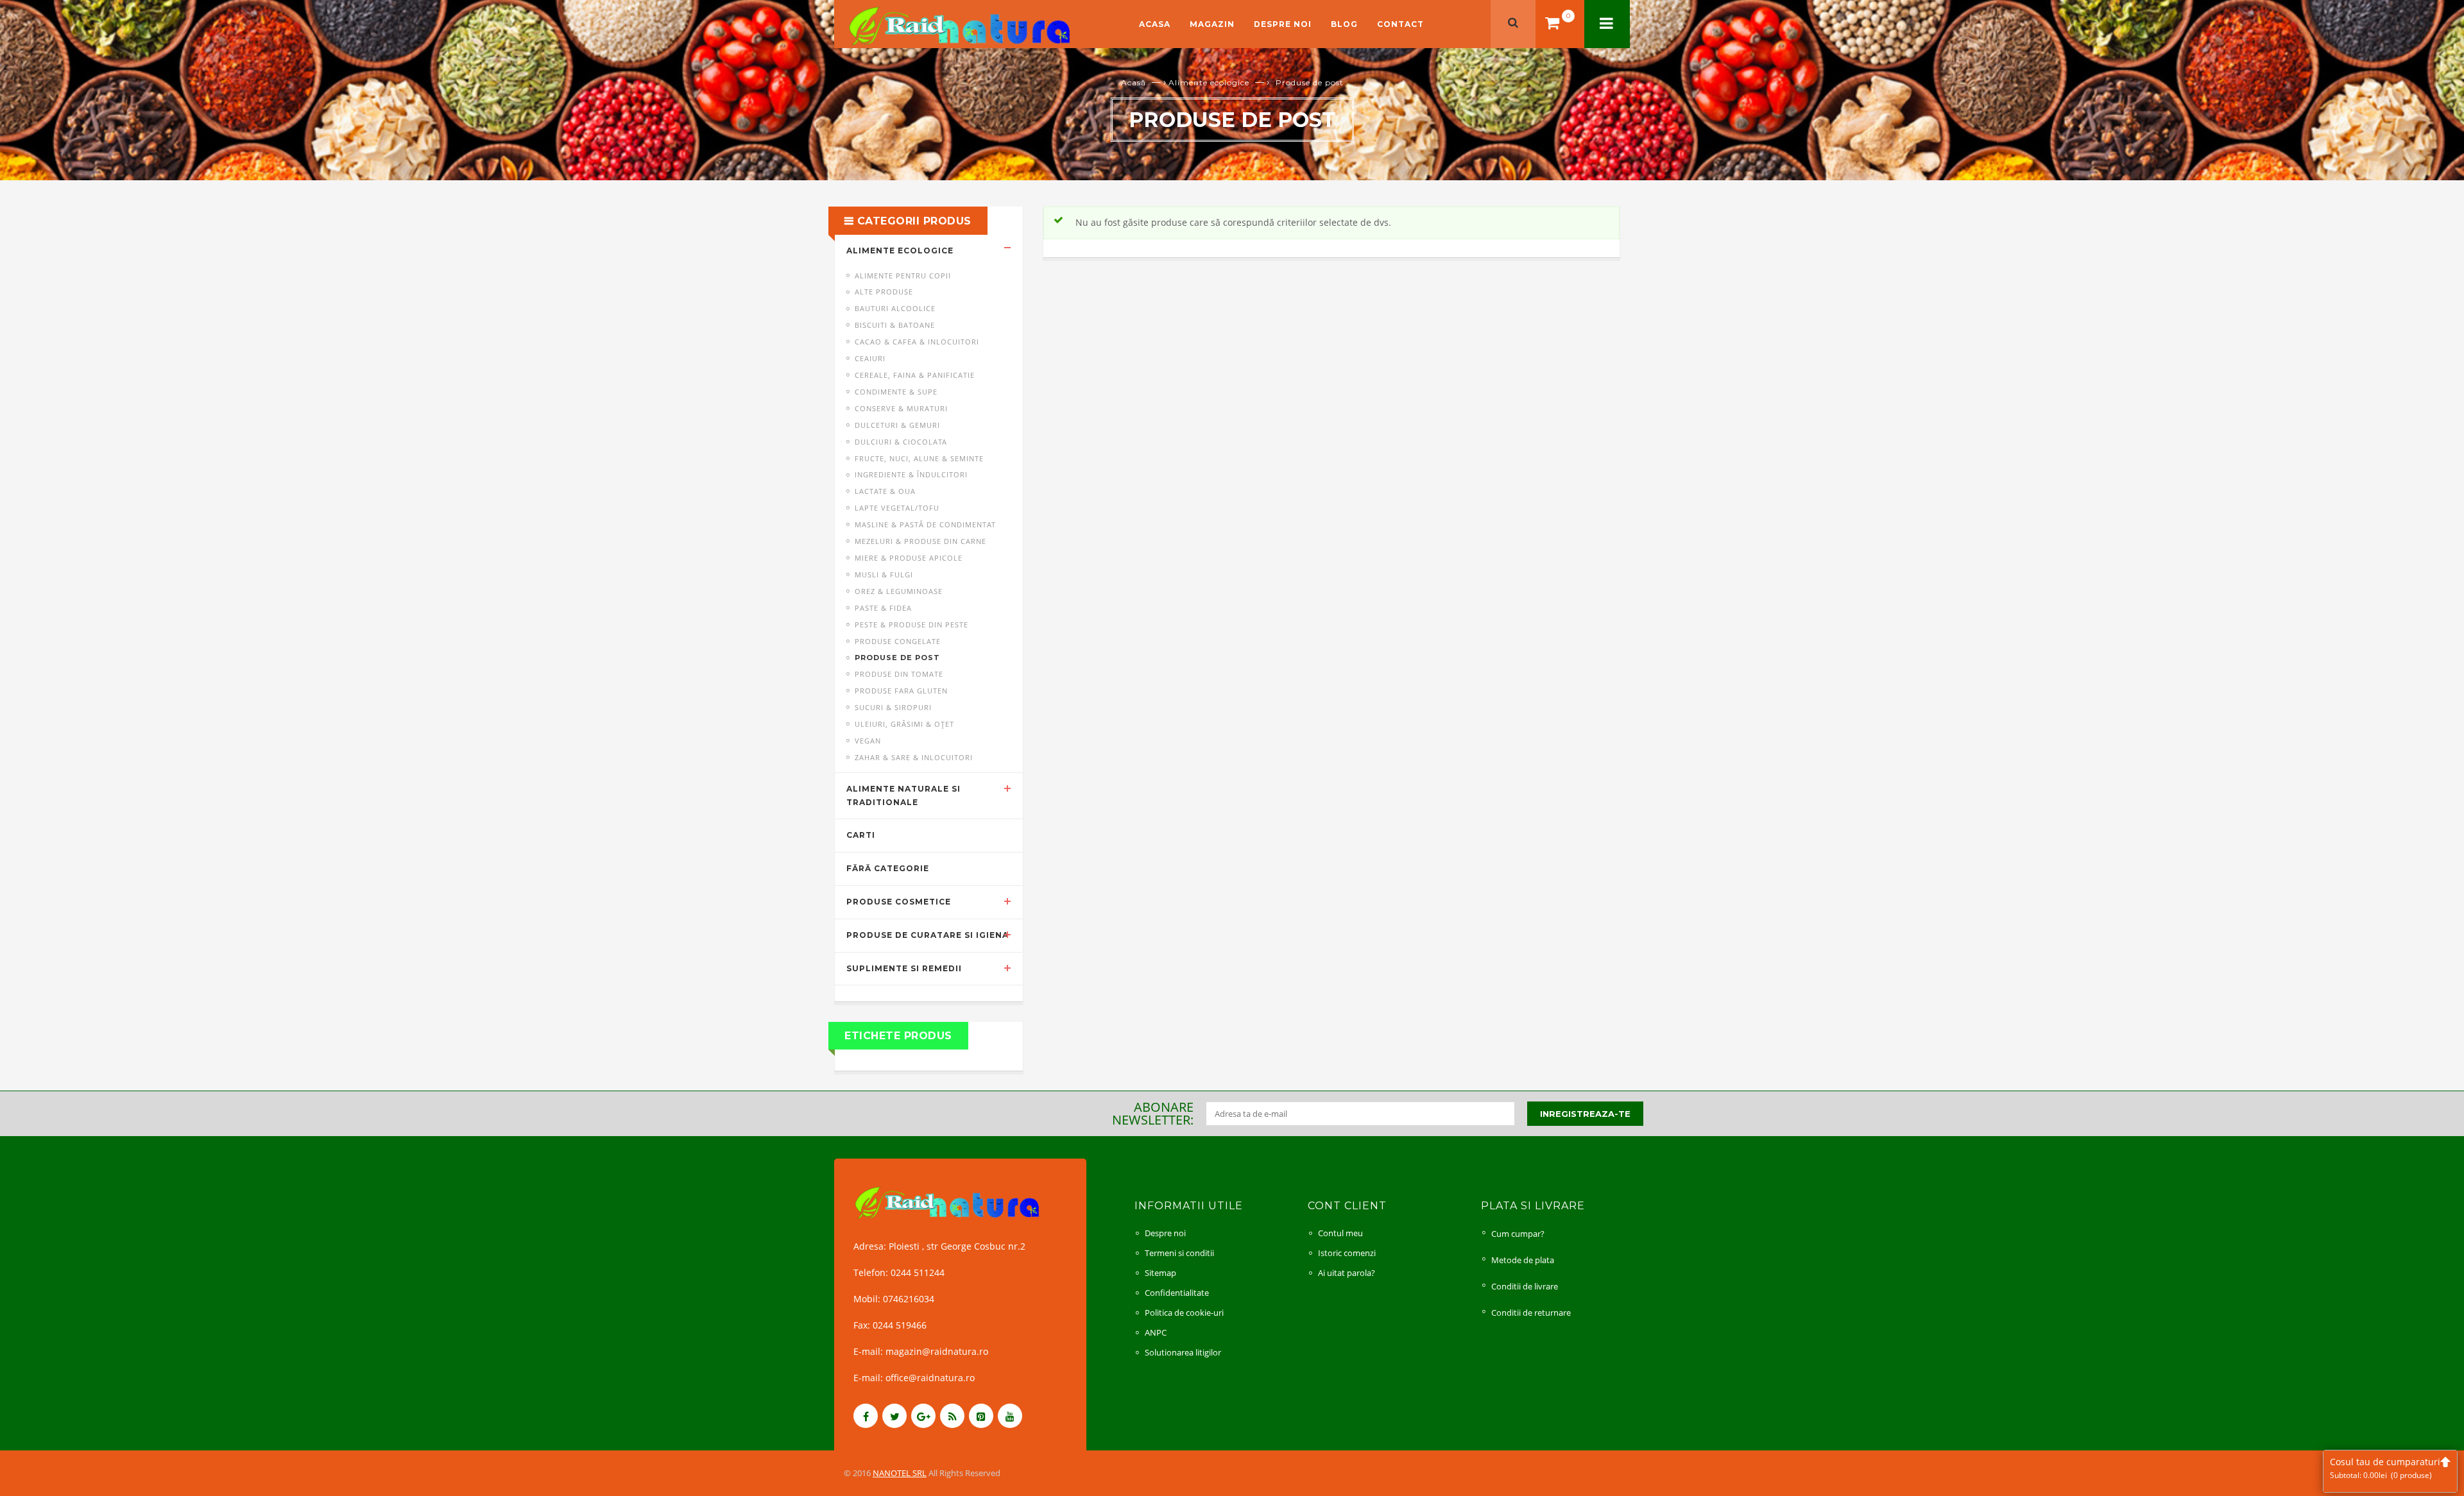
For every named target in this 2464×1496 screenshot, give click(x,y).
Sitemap (1160, 1273)
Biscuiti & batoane (895, 325)
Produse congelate (898, 641)
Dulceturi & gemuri (897, 425)
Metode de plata (1523, 1260)
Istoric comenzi (1347, 1253)
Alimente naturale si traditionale (903, 795)
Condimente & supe (896, 392)
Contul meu (1340, 1233)
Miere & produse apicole (909, 558)
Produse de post (897, 658)
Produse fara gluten (901, 691)
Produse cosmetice (899, 902)
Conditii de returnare (1531, 1313)
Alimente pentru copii (903, 276)
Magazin (1212, 24)
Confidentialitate (1177, 1293)
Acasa (1155, 24)
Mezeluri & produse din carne (920, 541)
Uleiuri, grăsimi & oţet (904, 724)
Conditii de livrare (1525, 1286)
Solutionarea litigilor (1183, 1352)
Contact (1400, 24)
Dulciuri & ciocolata (901, 442)
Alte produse (884, 292)
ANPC (1156, 1332)
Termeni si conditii (1179, 1253)
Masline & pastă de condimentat (925, 524)
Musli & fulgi (884, 574)
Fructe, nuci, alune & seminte (919, 458)
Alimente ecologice (1209, 82)
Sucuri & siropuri (893, 707)
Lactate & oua (885, 491)
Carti (861, 835)
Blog (1344, 24)
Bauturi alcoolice (895, 308)
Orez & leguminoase (899, 591)
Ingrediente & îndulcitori (911, 474)
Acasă (1134, 82)
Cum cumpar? (1518, 1234)
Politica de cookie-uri (1184, 1313)
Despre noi (1283, 24)
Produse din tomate (899, 674)
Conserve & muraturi (901, 408)
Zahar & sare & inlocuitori (914, 757)
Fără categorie (888, 868)
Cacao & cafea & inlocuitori (917, 342)
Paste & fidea (883, 608)
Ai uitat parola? (1347, 1273)
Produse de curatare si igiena (928, 935)
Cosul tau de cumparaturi (2385, 1468)
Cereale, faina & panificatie (915, 375)
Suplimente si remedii (904, 968)
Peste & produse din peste (911, 625)
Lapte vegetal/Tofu (897, 508)
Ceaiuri (870, 358)
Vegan (868, 741)
